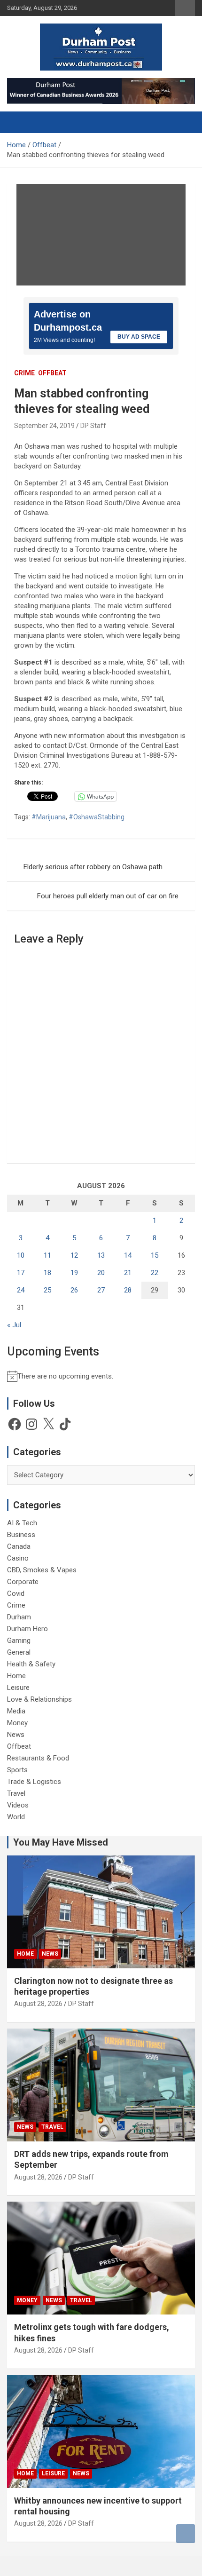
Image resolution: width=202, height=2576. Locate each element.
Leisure (18, 1688)
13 (101, 1255)
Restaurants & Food (38, 1758)
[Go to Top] (186, 2534)
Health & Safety (31, 1664)
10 (21, 1255)
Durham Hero (27, 1629)
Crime (24, 373)
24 (21, 1290)
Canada (19, 1546)
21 (128, 1273)
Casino (18, 1558)
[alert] (101, 1376)
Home (16, 1676)
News (16, 1735)
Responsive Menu (185, 8)
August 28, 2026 (38, 2004)
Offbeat (52, 373)
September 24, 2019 (44, 426)
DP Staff (93, 426)
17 (21, 1273)
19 (74, 1273)
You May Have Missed (61, 1842)
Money (17, 1723)
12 (74, 1255)
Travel (16, 1793)
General (19, 1652)
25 (47, 1290)
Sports (17, 1770)
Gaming (19, 1641)
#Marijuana (49, 817)
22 (155, 1273)
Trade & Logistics (34, 1782)
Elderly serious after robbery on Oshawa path (93, 867)
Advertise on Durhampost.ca (68, 321)
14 (128, 1255)
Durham (19, 1617)
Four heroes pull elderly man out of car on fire (108, 896)
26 (74, 1290)
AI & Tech (22, 1523)
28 (128, 1290)
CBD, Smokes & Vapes (42, 1570)
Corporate (23, 1582)
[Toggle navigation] (19, 122)
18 (47, 1273)
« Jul (14, 1325)
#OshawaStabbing (97, 817)
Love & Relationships (39, 1699)
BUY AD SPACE (139, 337)
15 (155, 1255)
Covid (16, 1593)
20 (101, 1273)
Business (21, 1535)
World (16, 1817)
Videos (18, 1805)
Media (16, 1711)
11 (47, 1255)
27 (101, 1290)
